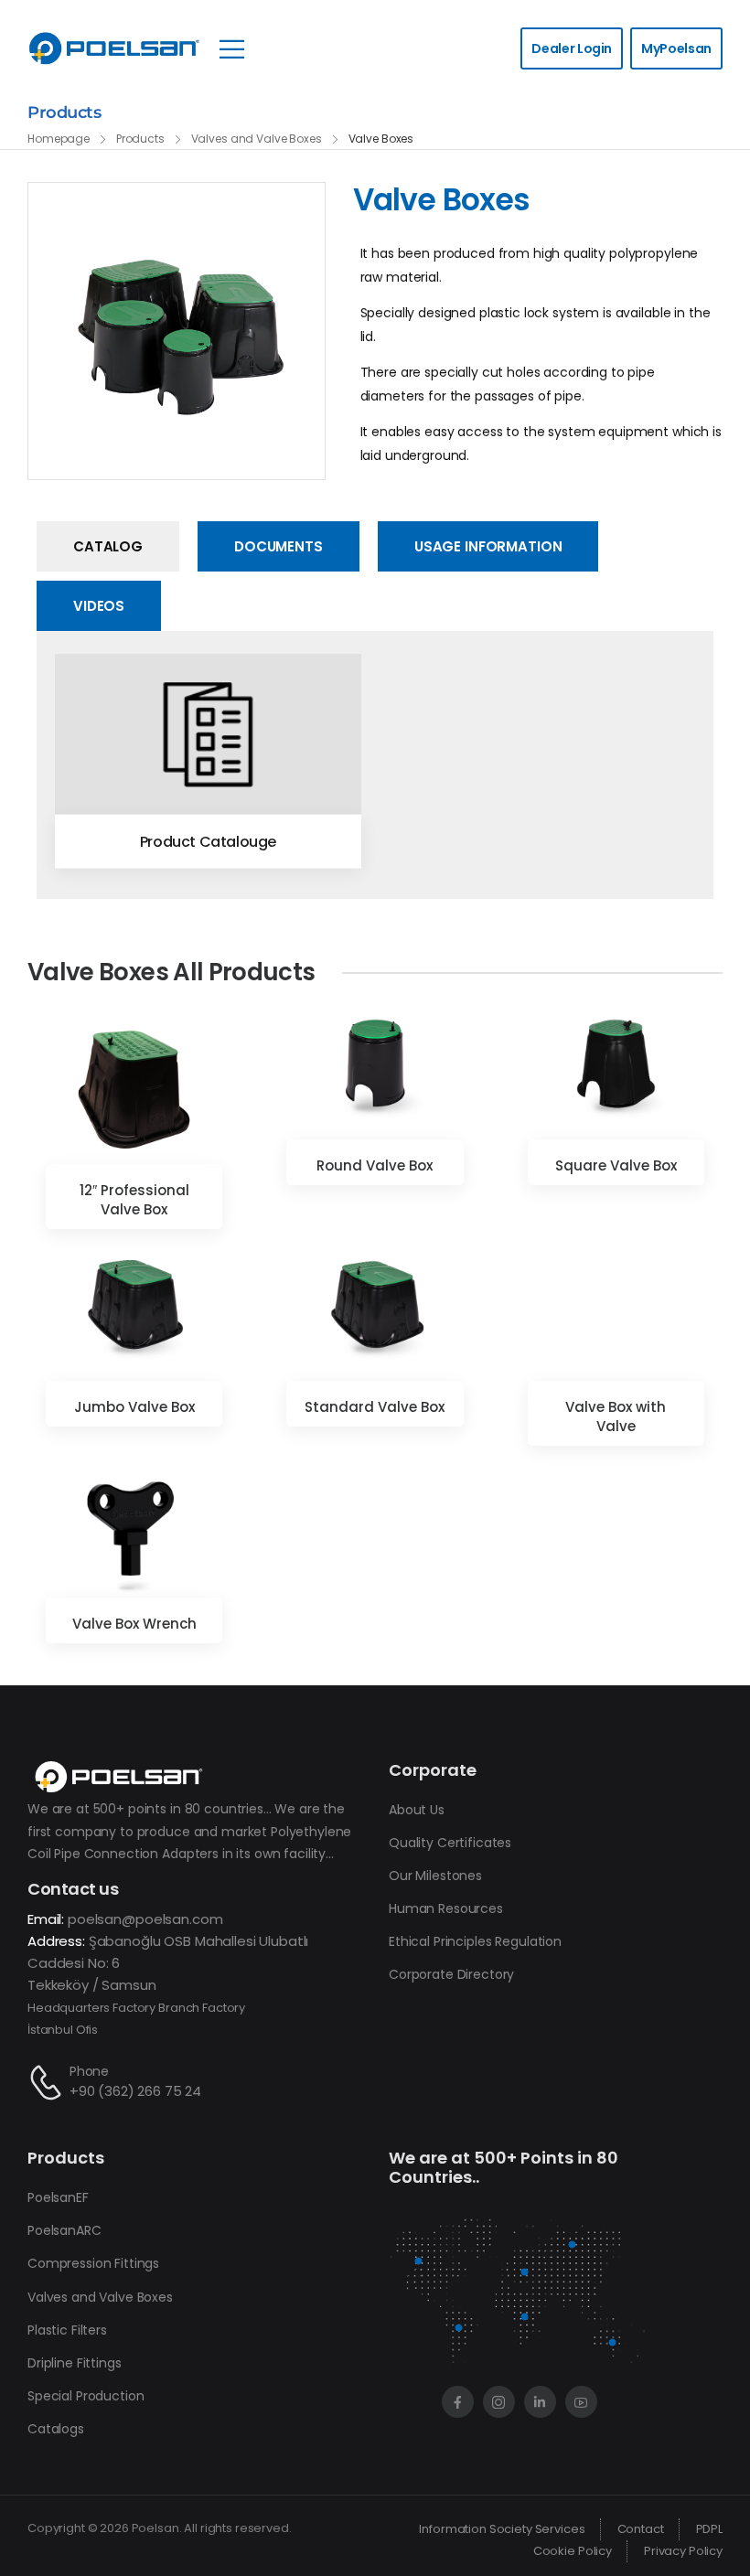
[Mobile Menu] (232, 49)
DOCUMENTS (279, 546)
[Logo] (114, 48)
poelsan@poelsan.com (145, 1919)
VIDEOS (99, 606)
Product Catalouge (208, 842)
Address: (56, 1941)
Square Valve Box (616, 1165)
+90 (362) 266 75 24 (135, 2091)
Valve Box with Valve (616, 1416)
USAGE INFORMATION (488, 546)
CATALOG (108, 546)
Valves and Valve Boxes (257, 139)
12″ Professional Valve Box (134, 1200)
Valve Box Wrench (134, 1624)
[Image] (208, 735)
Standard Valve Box (375, 1407)
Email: (46, 1919)
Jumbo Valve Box (134, 1407)
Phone (89, 2071)
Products (140, 139)
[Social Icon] (458, 2402)
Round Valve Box (375, 1165)
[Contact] (48, 2083)
